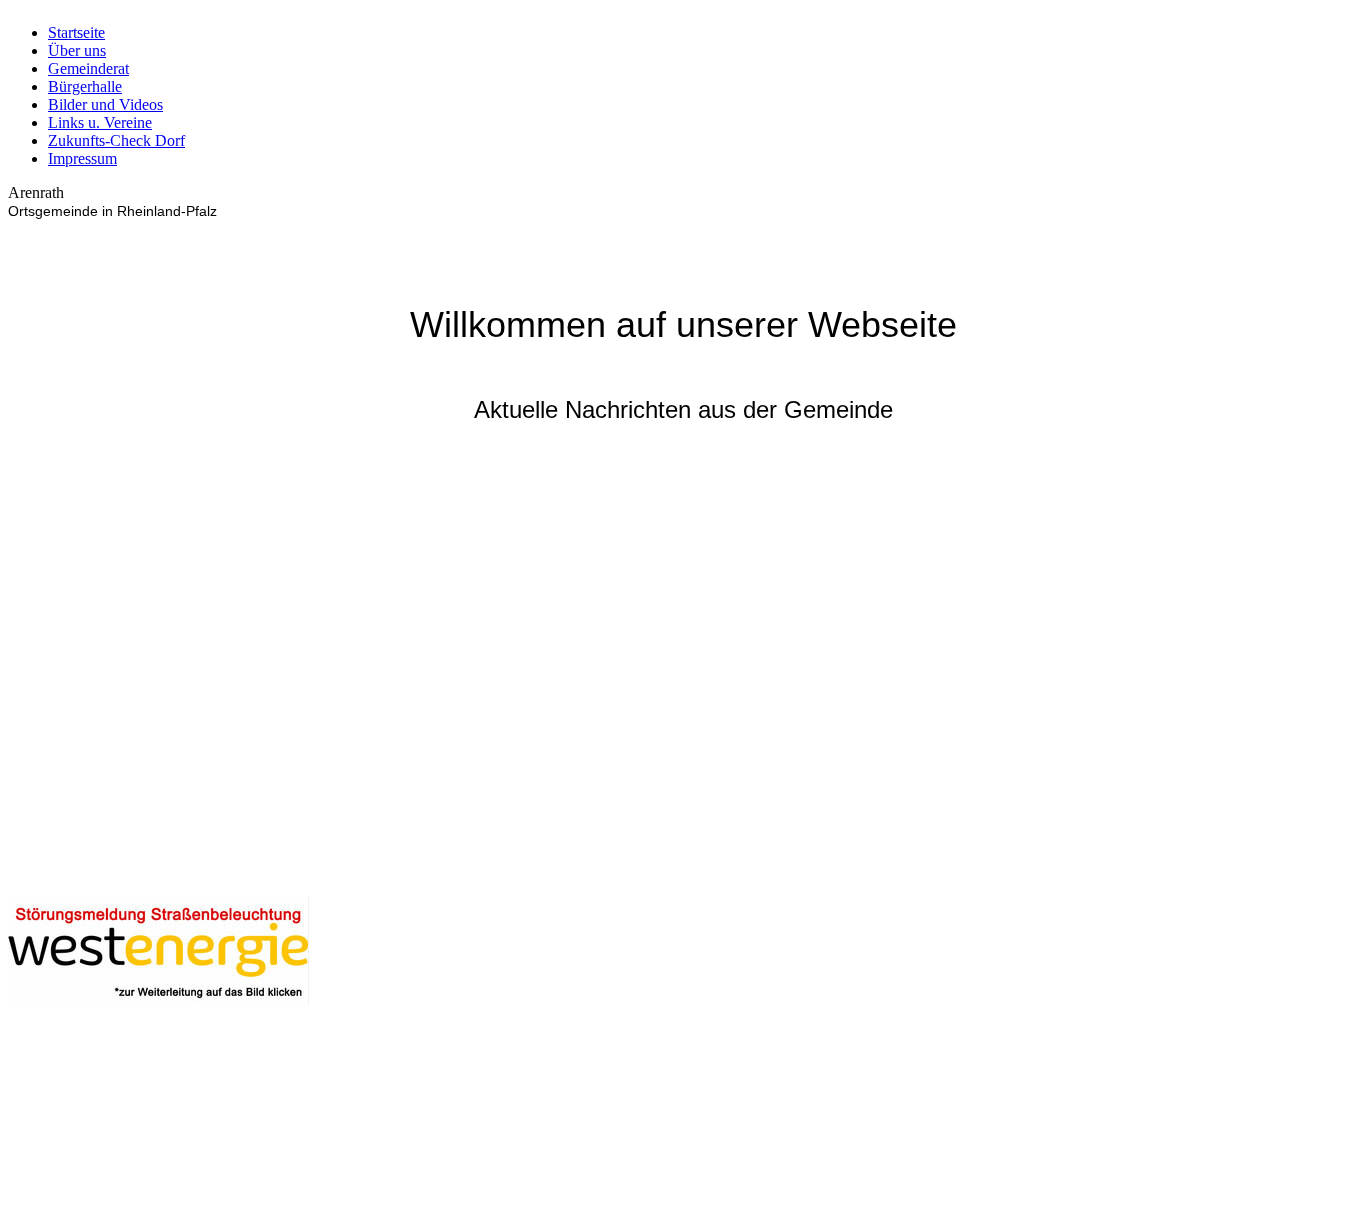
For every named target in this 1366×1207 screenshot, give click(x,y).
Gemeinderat (88, 68)
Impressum (82, 158)
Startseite (76, 32)
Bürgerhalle (85, 86)
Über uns (77, 50)
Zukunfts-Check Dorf (116, 140)
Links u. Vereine (100, 122)
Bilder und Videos (105, 104)
